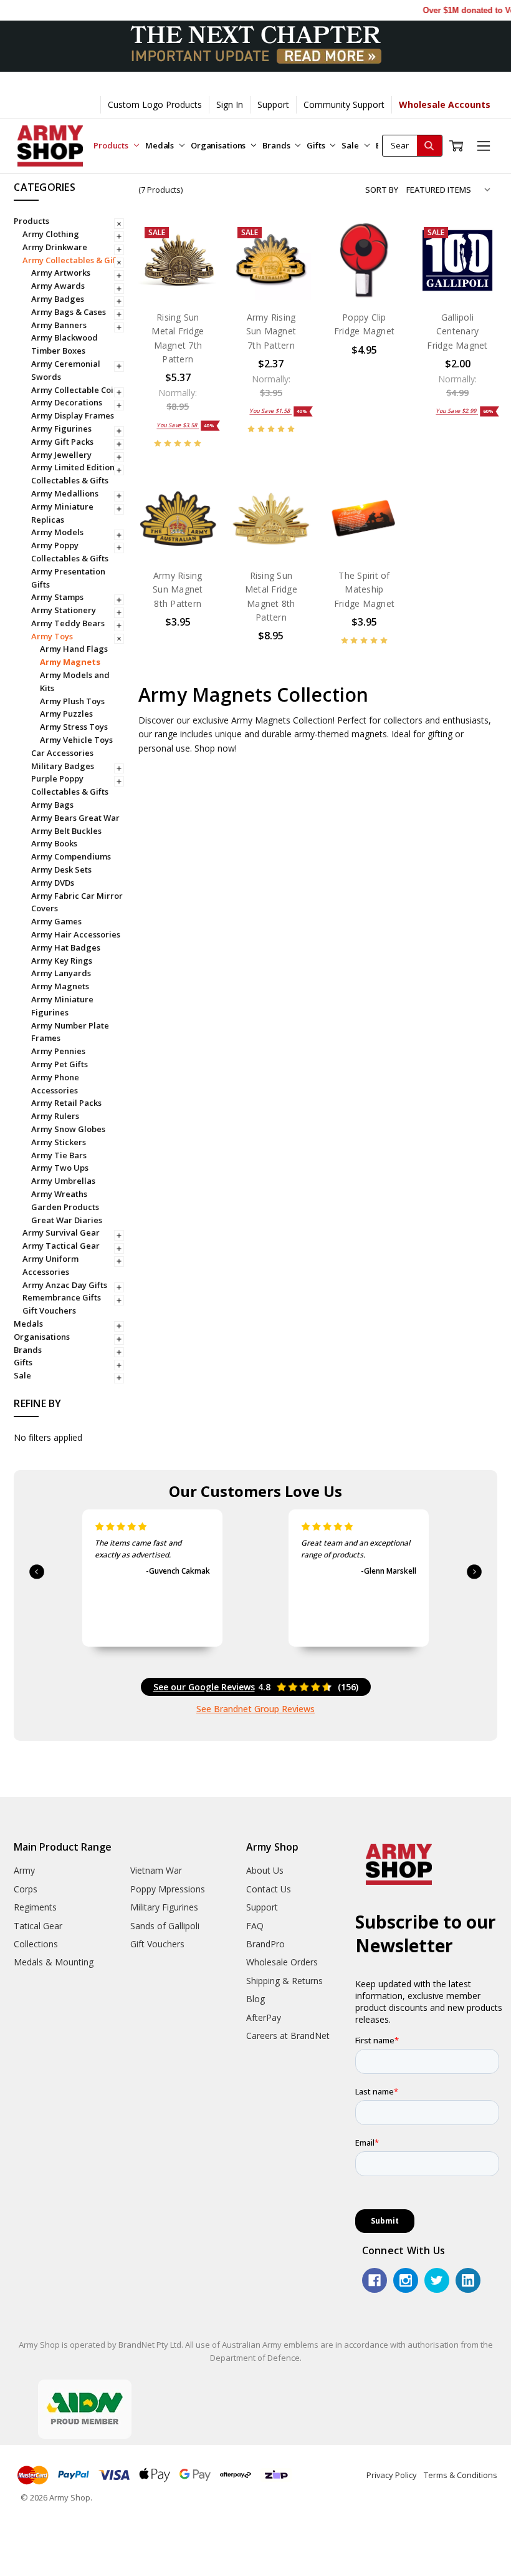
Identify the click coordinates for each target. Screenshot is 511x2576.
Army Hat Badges (66, 947)
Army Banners (59, 325)
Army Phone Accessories (55, 1084)
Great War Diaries (67, 1220)
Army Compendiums (71, 856)
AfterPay (264, 2017)
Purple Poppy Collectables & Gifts (70, 785)
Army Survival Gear (61, 1232)
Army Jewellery (61, 455)
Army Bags (52, 805)
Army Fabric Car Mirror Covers (77, 902)
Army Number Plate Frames (70, 1032)
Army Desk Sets (61, 869)
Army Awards (58, 286)
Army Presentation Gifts (68, 578)
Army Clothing (51, 234)
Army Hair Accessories (76, 934)
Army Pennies (58, 1051)
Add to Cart (178, 274)
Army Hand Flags (74, 649)
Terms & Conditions (461, 2475)
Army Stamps (57, 597)
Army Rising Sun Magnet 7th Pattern (271, 331)
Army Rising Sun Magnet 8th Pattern (178, 589)
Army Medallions (65, 493)
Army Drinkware (55, 247)
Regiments (35, 1907)
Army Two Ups (60, 1168)
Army (24, 1870)
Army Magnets (70, 662)
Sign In (230, 104)
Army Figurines (61, 429)
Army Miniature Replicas (62, 513)
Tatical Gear (38, 1926)
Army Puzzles (66, 714)
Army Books (54, 843)
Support (273, 104)
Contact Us (269, 1889)
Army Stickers (59, 1142)
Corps (26, 1889)
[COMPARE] (196, 263)
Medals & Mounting (54, 1962)
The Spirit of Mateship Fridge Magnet (364, 589)
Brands (277, 145)
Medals (160, 145)
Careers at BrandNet (288, 2036)
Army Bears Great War (75, 818)
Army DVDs (53, 883)
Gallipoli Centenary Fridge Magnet (457, 331)
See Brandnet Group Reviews (255, 1709)
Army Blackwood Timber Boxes (64, 344)
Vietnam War (156, 1870)
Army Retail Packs (66, 1103)
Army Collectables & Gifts (73, 260)
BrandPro (265, 1944)
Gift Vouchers (49, 1310)
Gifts (317, 145)
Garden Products (65, 1207)
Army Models (57, 532)
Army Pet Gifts (60, 1064)
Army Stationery (64, 610)
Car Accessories (62, 753)
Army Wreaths (59, 1194)
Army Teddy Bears (68, 623)
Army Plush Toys (72, 701)
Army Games (56, 921)
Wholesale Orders (282, 1962)
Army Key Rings (62, 961)
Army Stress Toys (74, 727)
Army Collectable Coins (77, 390)
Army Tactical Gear (61, 1246)
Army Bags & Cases (69, 312)
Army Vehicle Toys (76, 740)
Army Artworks (61, 273)
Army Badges (58, 299)
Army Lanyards (61, 973)
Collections (36, 1944)
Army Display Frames (73, 415)
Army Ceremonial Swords (66, 370)
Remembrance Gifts (62, 1297)
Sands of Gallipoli (165, 1926)
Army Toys (52, 636)
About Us (265, 1870)
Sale (351, 145)
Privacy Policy (392, 2475)
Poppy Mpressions (168, 1889)
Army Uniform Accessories (50, 1265)
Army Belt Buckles (66, 831)
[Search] (429, 146)
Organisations (219, 145)
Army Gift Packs (62, 442)
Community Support (344, 104)
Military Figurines (164, 1907)
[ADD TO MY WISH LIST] (196, 283)
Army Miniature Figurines (62, 1006)
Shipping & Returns (284, 1981)
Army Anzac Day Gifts (65, 1285)
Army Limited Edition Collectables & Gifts (73, 474)
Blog (255, 1999)
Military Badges (63, 766)
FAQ (255, 1926)
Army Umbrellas (63, 1181)
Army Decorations (67, 402)
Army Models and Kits (75, 681)
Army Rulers (55, 1116)
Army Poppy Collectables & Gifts (70, 552)
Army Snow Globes (68, 1129)
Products (112, 145)
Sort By (382, 190)
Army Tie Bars (59, 1155)
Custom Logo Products (155, 104)
